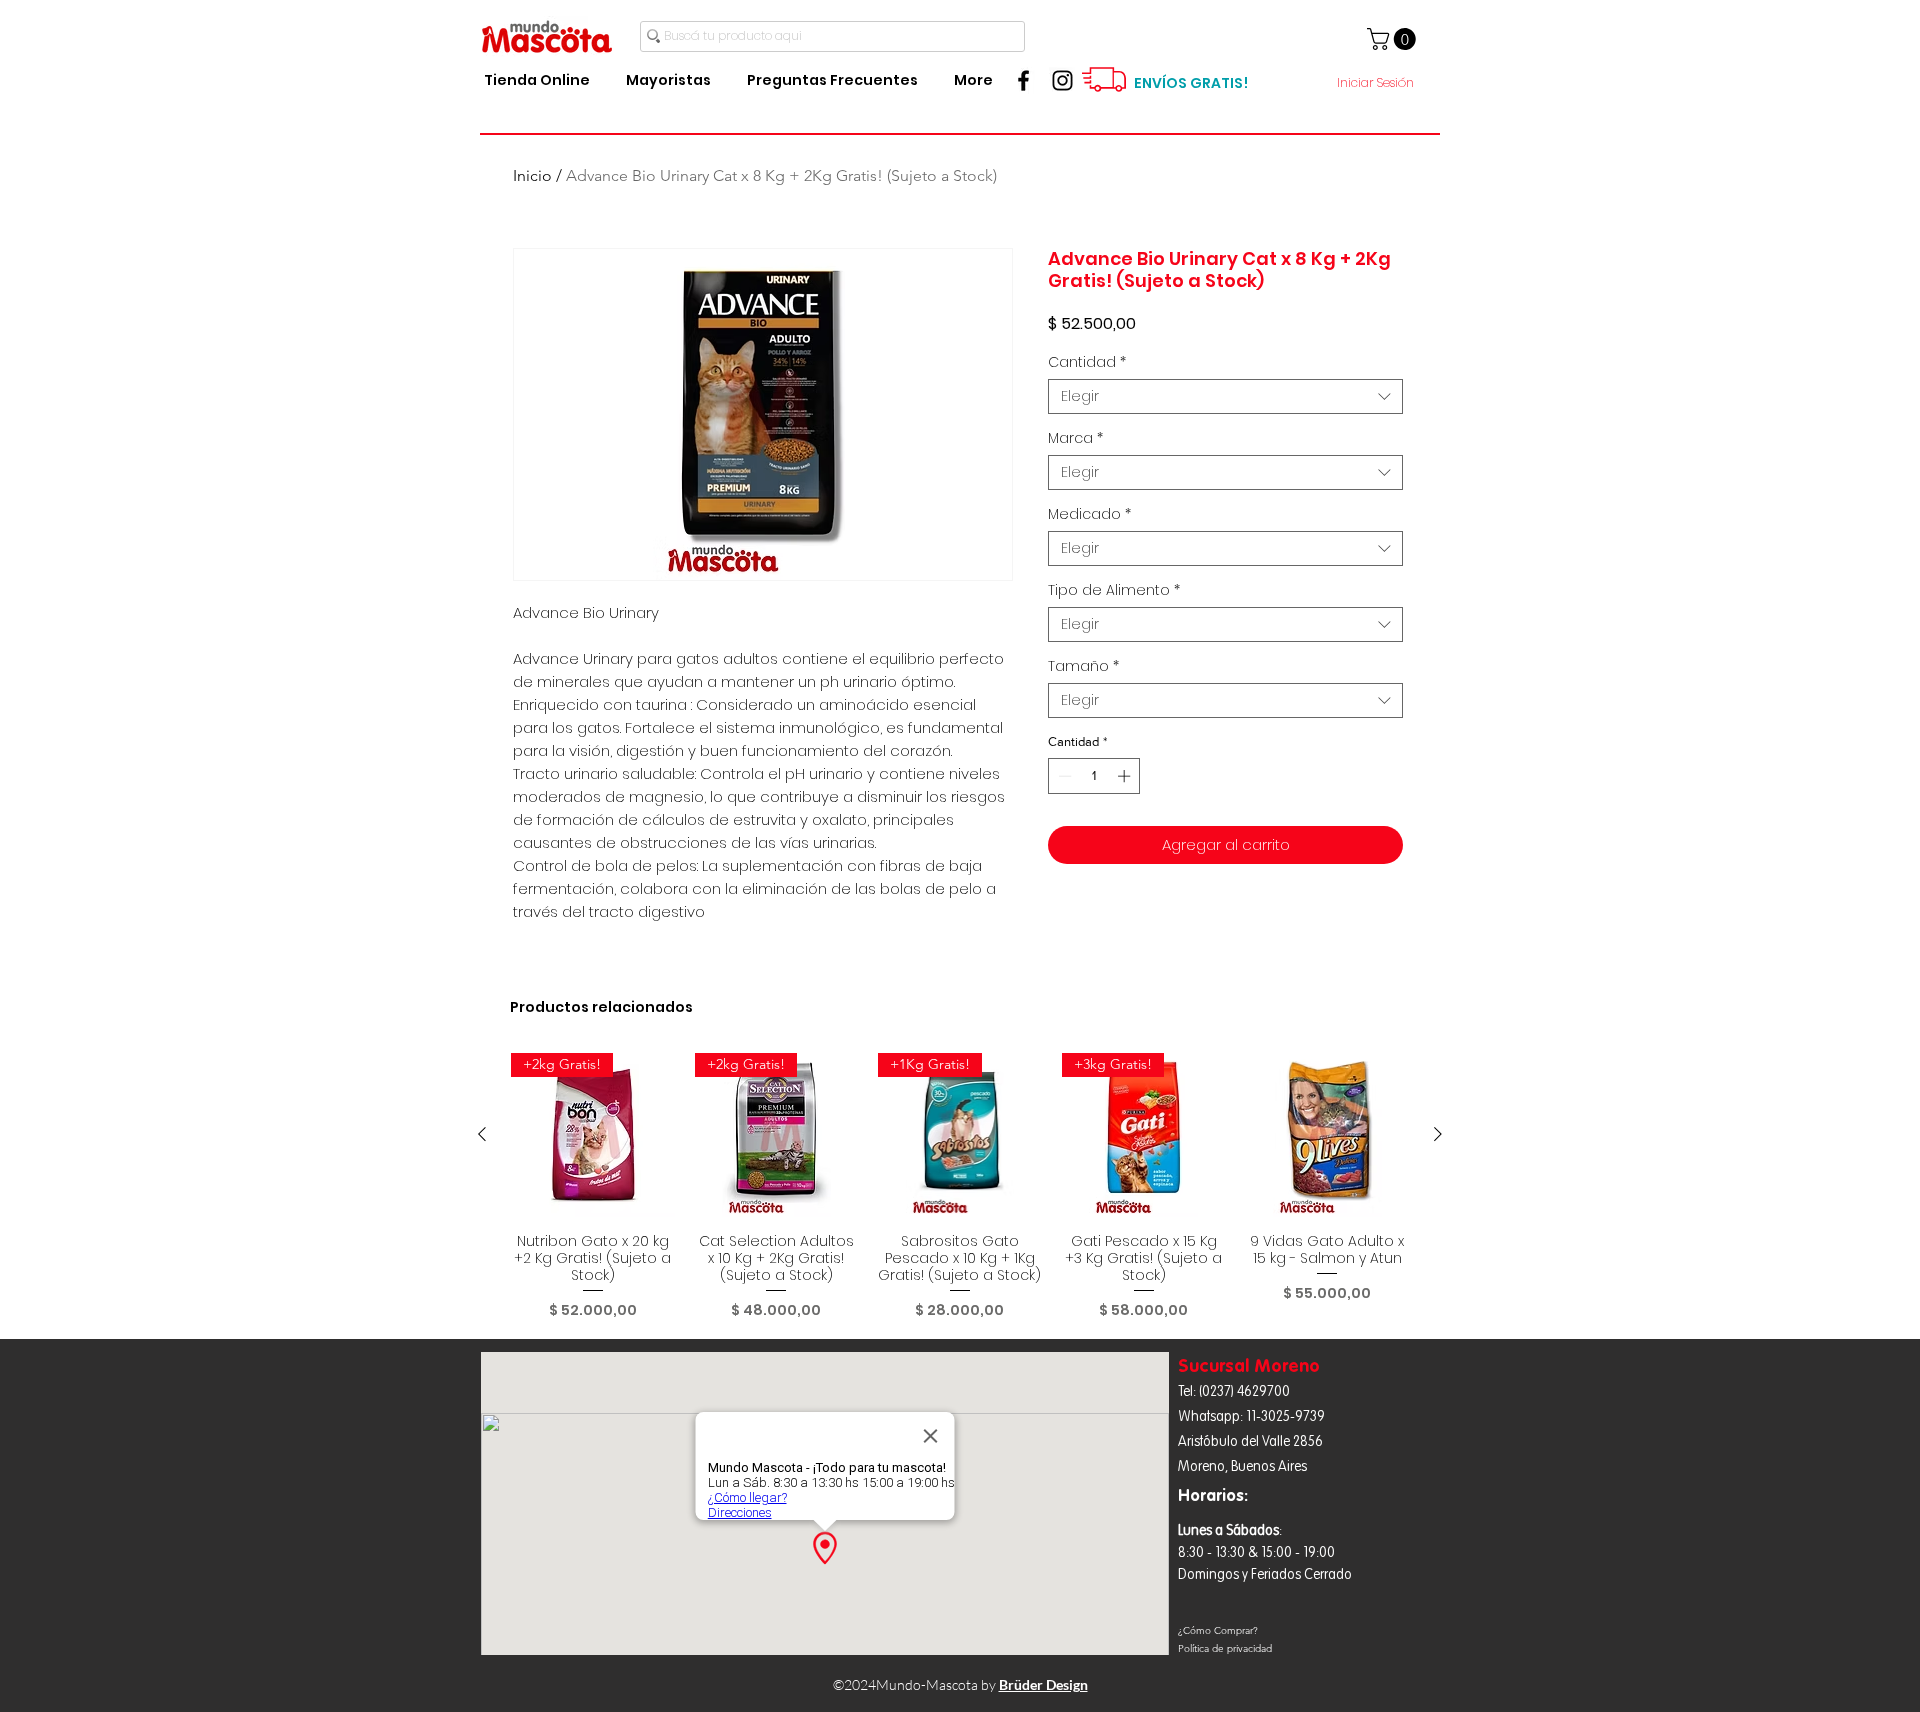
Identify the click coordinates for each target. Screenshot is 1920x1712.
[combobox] (1225, 396)
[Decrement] (1063, 776)
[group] (960, 1186)
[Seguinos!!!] (1062, 80)
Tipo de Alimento (1114, 590)
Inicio (532, 175)
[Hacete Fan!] (1023, 80)
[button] (1394, 39)
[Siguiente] (1438, 1134)
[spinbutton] (1094, 776)
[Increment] (1126, 776)
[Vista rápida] (1327, 1135)
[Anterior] (482, 1134)
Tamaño (1083, 666)
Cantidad (1087, 362)
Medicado (1089, 514)
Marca (1075, 438)
